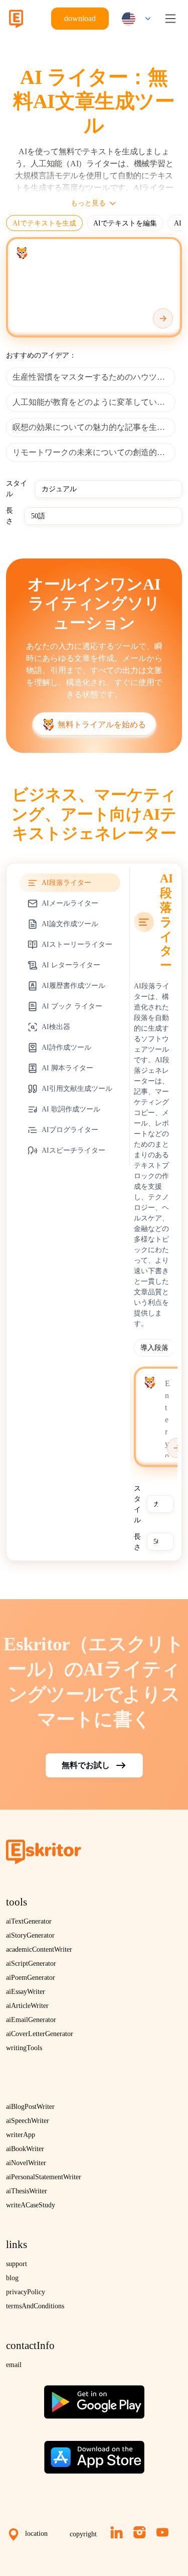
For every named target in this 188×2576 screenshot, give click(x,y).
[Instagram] (140, 2532)
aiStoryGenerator (30, 1935)
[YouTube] (162, 2532)
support (17, 2264)
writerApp (21, 2135)
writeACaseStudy (31, 2205)
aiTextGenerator (29, 1921)
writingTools (24, 2048)
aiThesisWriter (27, 2191)
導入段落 (154, 1348)
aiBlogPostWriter (30, 2107)
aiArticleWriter (27, 2006)
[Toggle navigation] (170, 19)
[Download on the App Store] (94, 2453)
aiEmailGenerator (31, 2020)
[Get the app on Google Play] (94, 2398)
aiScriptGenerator (31, 1964)
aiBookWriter (25, 2149)
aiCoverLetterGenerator (40, 2034)
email (14, 2365)
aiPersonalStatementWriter (44, 2177)
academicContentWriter (39, 1949)
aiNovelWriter (26, 2163)
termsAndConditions (35, 2306)
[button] (134, 19)
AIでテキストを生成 (44, 223)
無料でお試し (86, 1765)
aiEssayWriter (26, 1992)
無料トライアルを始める (102, 724)
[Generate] (163, 318)
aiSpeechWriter (28, 2121)
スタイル (17, 489)
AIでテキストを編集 (125, 223)
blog (12, 2278)
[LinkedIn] (117, 2532)
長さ (10, 516)
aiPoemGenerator (31, 1978)
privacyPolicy (26, 2292)
